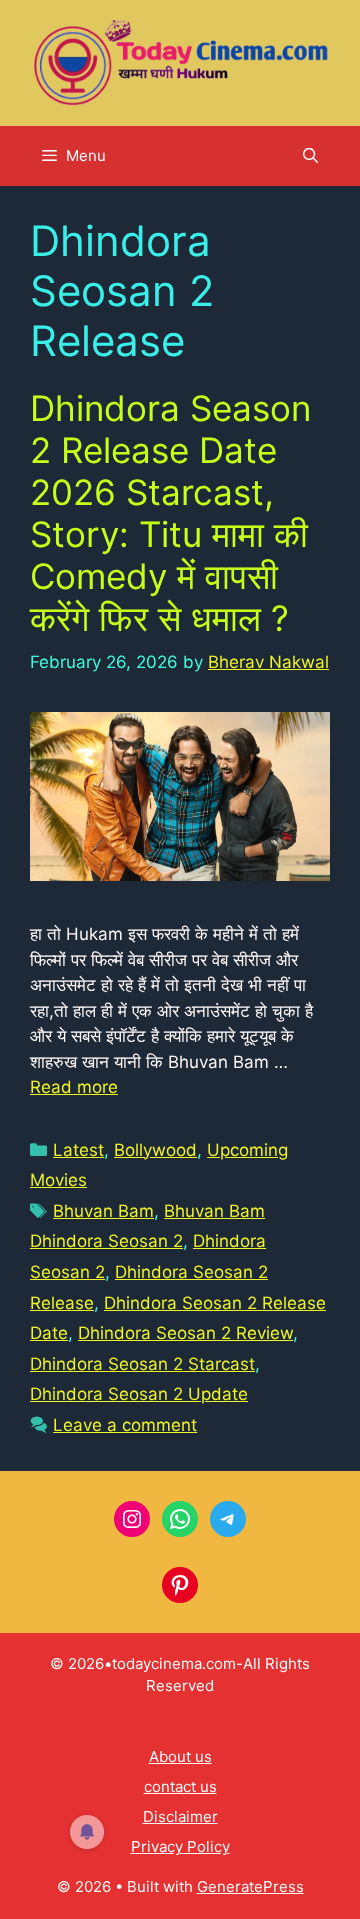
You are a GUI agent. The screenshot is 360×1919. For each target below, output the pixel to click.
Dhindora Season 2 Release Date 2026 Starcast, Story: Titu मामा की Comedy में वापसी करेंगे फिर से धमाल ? (170, 513)
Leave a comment (125, 1425)
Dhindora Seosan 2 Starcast (142, 1364)
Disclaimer (180, 1816)
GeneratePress (250, 1886)
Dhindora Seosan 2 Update (139, 1394)
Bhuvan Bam (103, 1211)
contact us (180, 1786)
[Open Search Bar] (310, 156)
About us (180, 1756)
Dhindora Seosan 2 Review (185, 1333)
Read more (74, 1087)
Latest (78, 1150)
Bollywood (155, 1150)
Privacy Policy (180, 1846)
